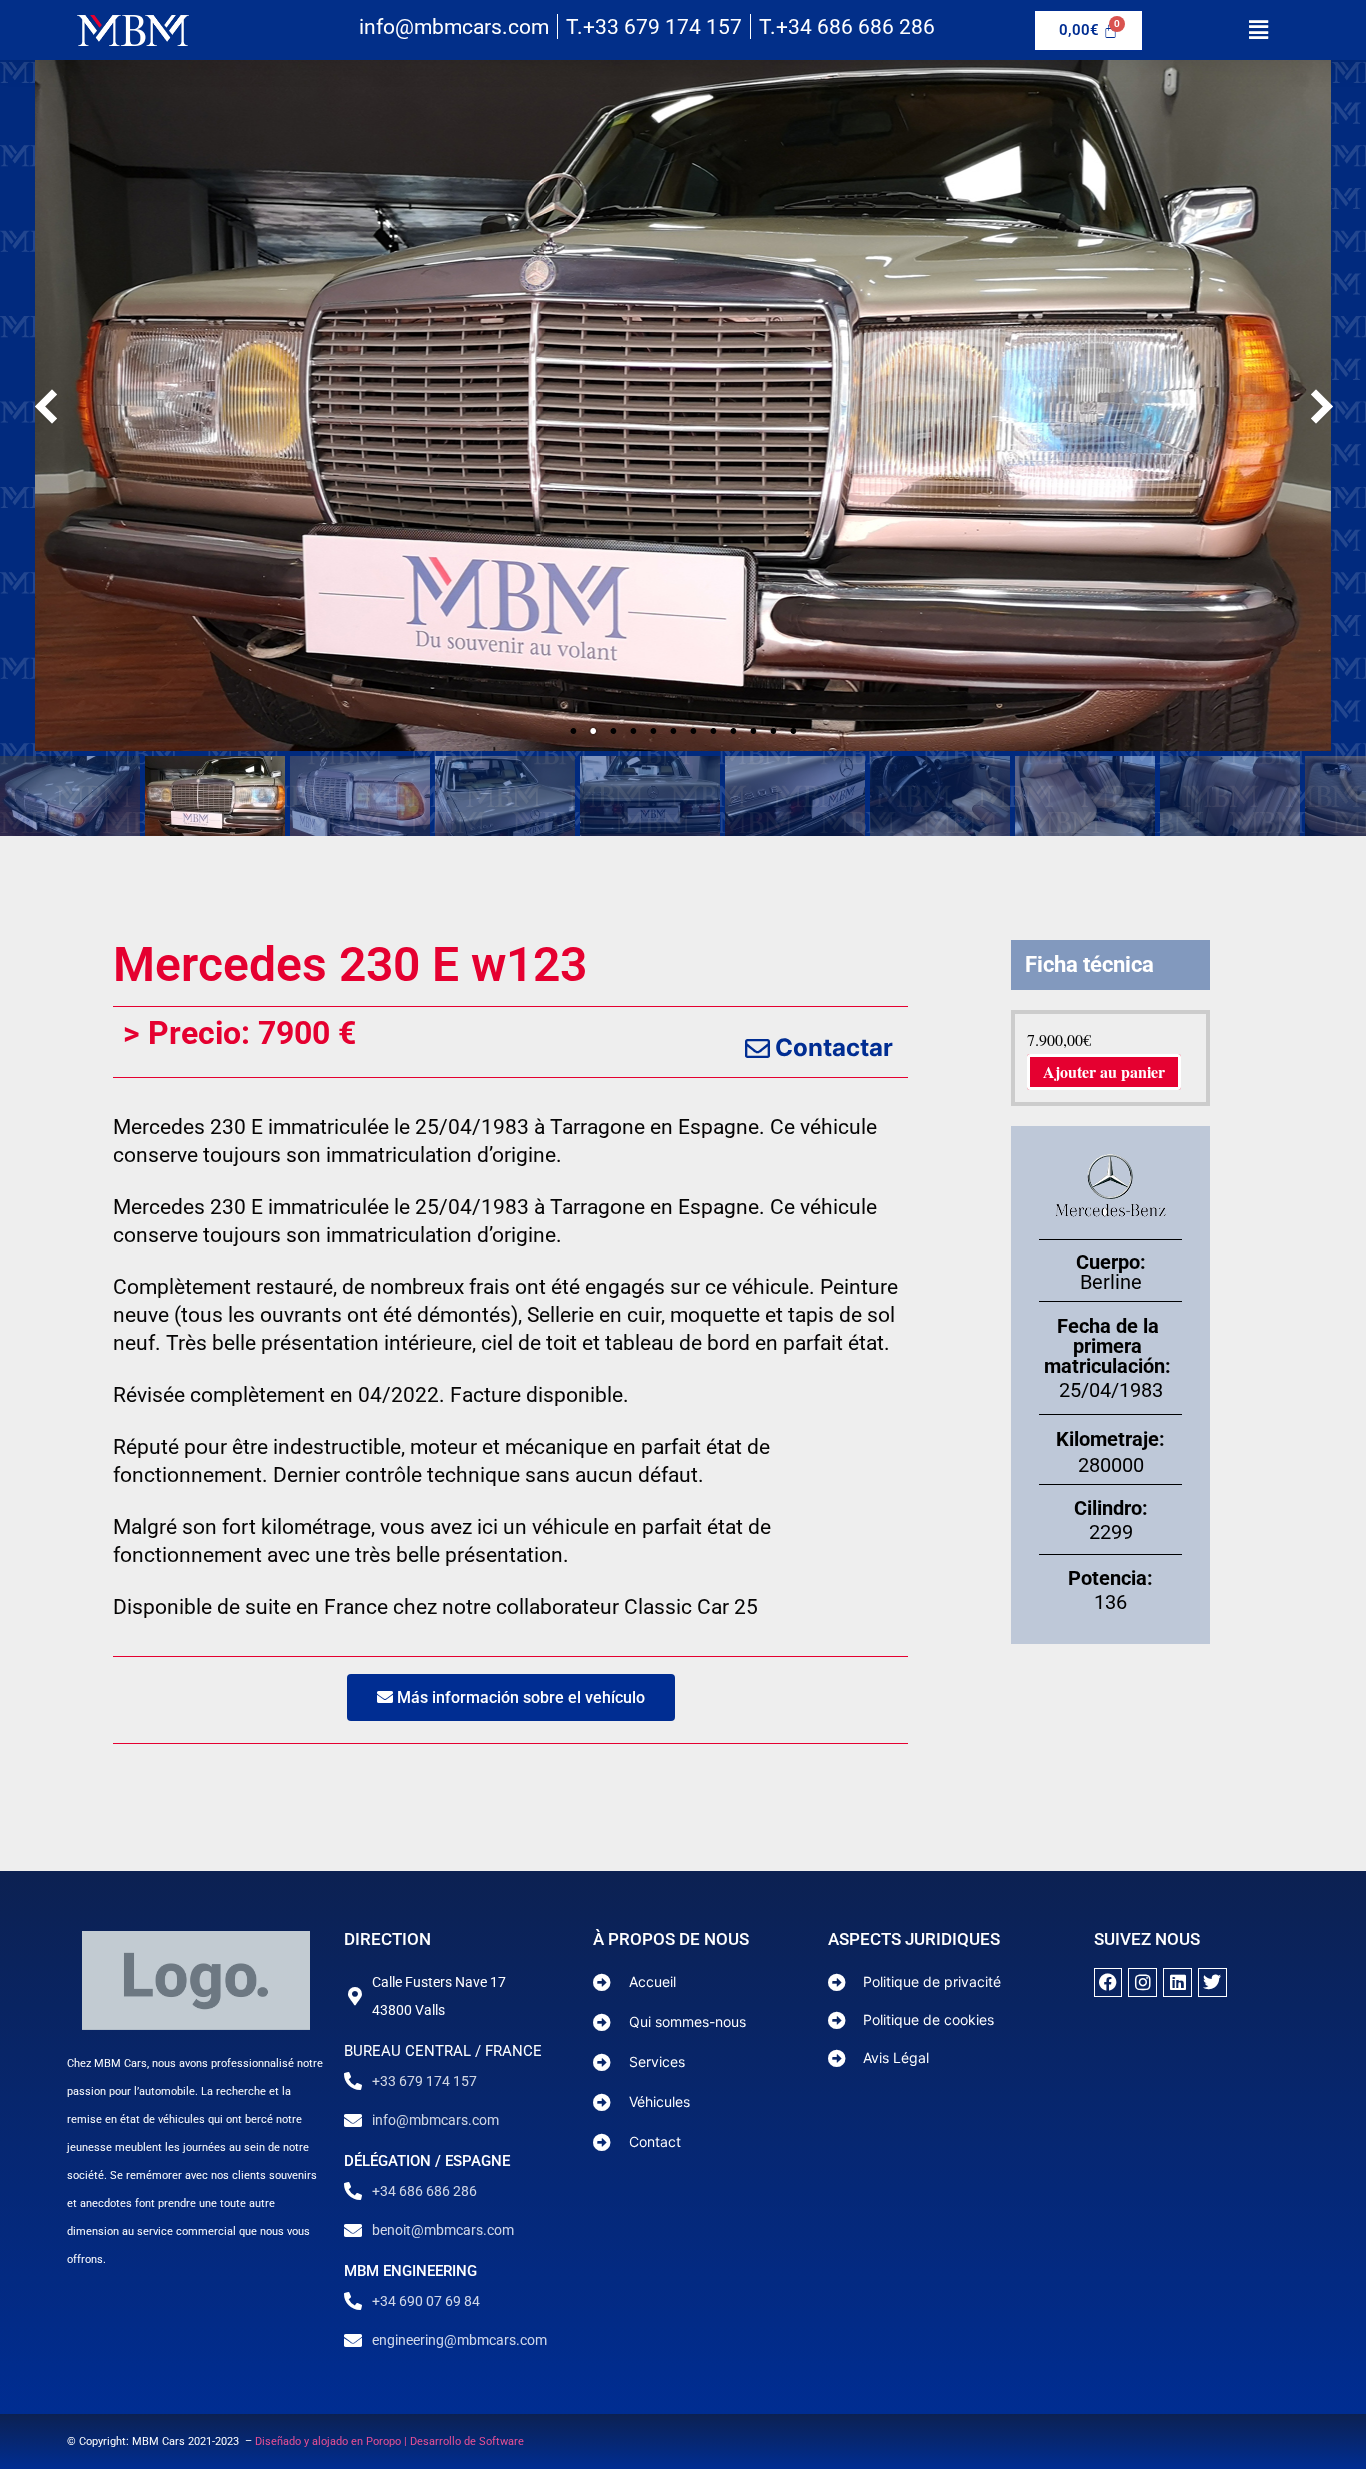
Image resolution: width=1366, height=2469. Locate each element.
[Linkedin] (1177, 1982)
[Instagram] (1142, 1982)
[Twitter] (1212, 1982)
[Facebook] (1108, 1982)
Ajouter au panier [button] (1104, 1071)
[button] (1258, 29)
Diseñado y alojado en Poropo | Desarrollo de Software (389, 2441)
